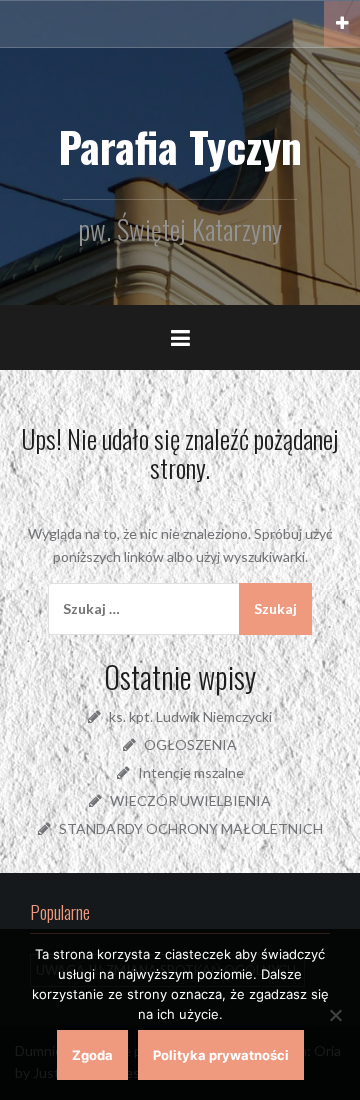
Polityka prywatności (221, 1055)
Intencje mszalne (191, 772)
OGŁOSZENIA (190, 744)
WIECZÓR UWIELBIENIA (190, 800)
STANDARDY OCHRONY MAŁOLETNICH (191, 828)
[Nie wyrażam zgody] (335, 1015)
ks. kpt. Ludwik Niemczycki (190, 716)
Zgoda (92, 1055)
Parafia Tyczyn (180, 146)
